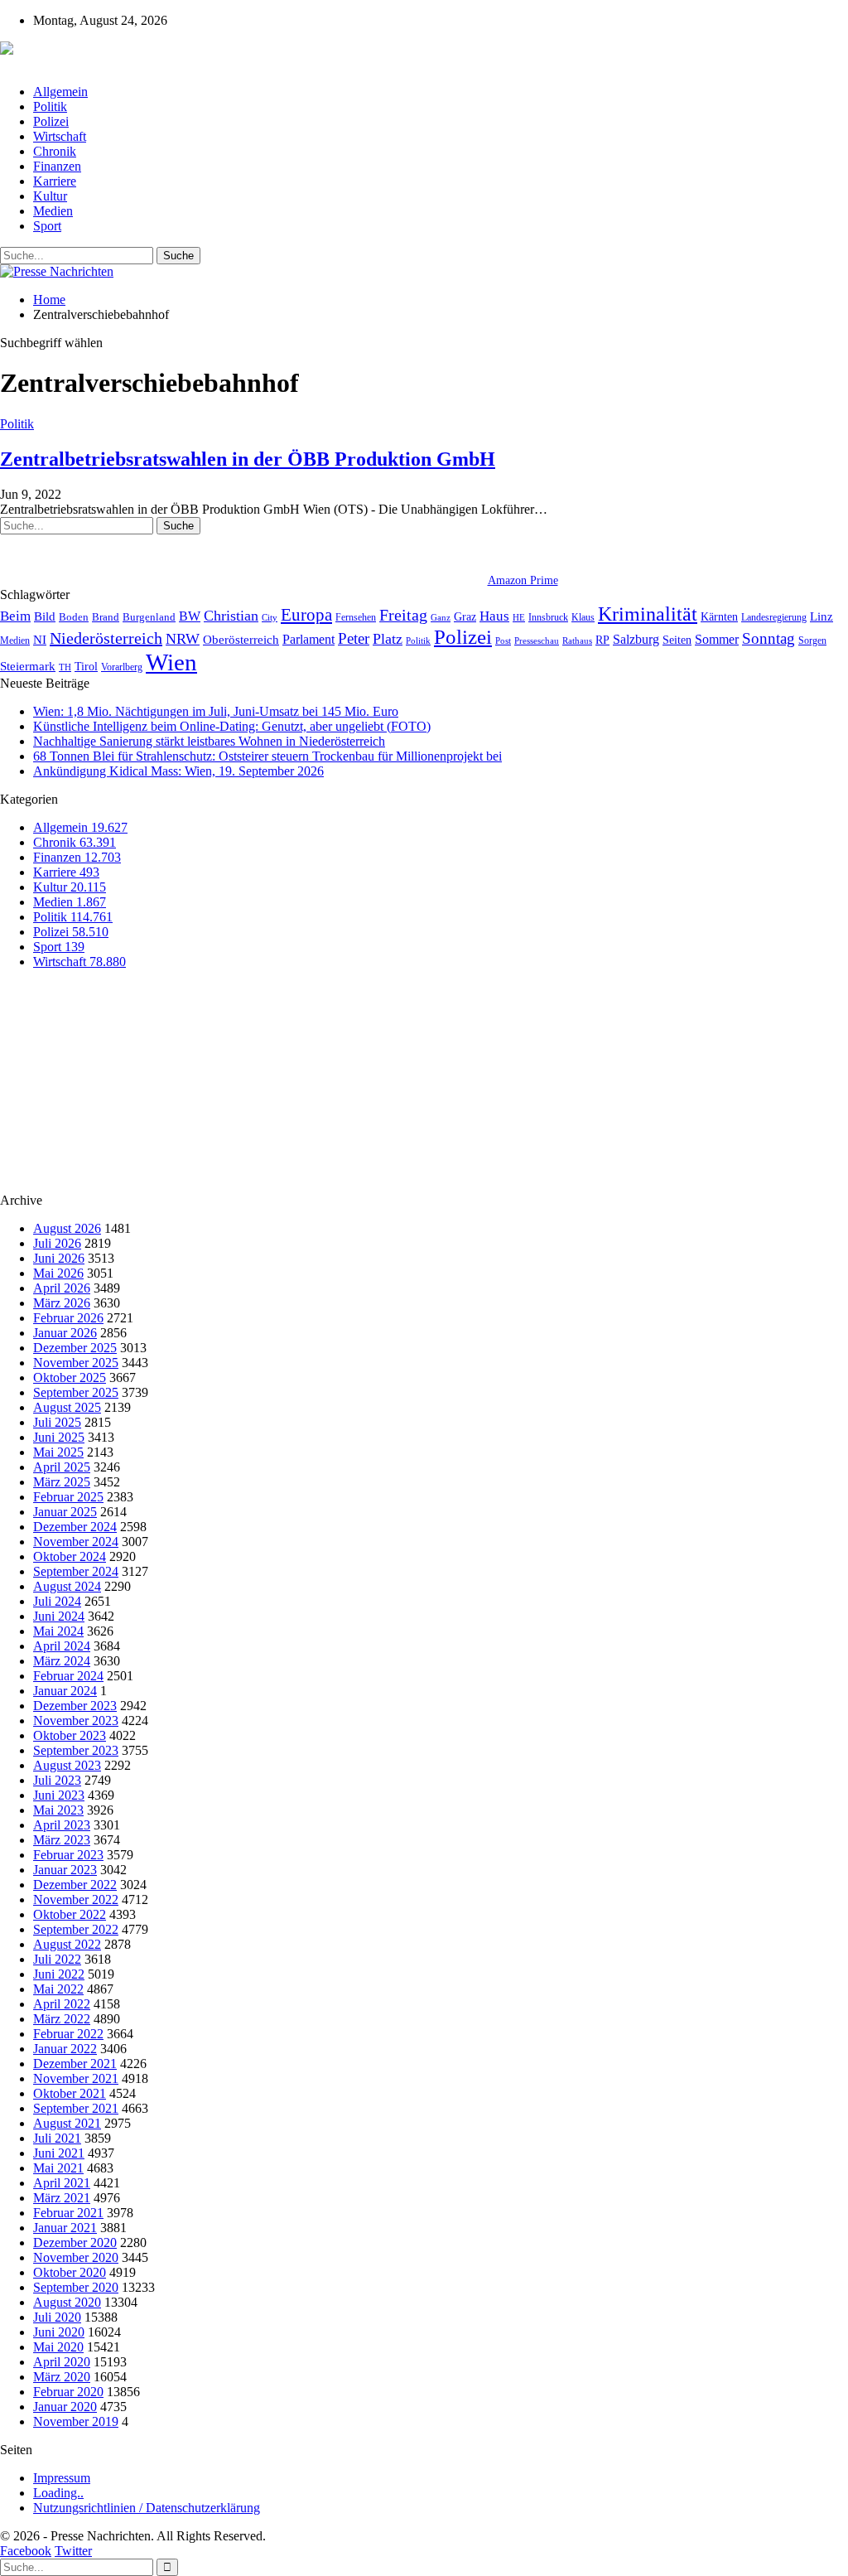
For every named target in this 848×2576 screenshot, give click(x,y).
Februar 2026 (68, 1318)
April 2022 (62, 2004)
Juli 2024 (57, 1601)
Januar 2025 (65, 1512)
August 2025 (67, 1407)
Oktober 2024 (70, 1556)
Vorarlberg (122, 667)
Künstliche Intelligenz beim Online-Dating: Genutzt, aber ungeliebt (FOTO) (232, 726)
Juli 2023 (57, 1780)
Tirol (86, 666)
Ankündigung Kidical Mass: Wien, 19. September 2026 (178, 771)
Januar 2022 (65, 2049)
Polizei (51, 121)
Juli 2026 (57, 1243)
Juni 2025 (59, 1437)
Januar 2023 (65, 1870)
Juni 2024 (59, 1616)
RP (602, 640)
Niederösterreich (106, 638)
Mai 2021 (58, 2168)
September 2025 (76, 1392)
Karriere (55, 181)
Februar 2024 (68, 1676)
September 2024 (76, 1571)
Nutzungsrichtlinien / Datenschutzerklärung (147, 2508)
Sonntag (768, 638)
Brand (106, 617)
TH (65, 667)
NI (40, 639)
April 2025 (62, 1467)
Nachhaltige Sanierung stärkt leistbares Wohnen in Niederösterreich (209, 741)
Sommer (717, 639)
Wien (171, 662)
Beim (15, 616)
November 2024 (76, 1542)
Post (503, 641)
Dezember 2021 (75, 2064)
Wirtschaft (60, 136)
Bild (45, 616)
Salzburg (636, 639)
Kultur (50, 196)
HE (519, 617)
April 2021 (62, 2183)
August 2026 (67, 1228)
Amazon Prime (523, 580)
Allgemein (60, 92)
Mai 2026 (58, 1273)
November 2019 (76, 2421)
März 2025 (62, 1482)
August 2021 (67, 2123)
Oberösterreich (241, 639)
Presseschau (537, 640)
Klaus (583, 617)
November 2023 (76, 1721)
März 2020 (62, 2377)
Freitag (403, 615)
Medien (53, 211)
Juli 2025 (57, 1422)
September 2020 (76, 2287)
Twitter (73, 2551)
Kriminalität (648, 614)
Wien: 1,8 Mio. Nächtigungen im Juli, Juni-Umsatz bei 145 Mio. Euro (216, 711)
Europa (306, 615)
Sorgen (812, 640)
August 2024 (67, 1586)
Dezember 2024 (75, 1527)
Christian (231, 616)
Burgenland (149, 617)
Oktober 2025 (70, 1377)
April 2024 (62, 1646)
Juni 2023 (59, 1795)
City (270, 617)
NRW (183, 639)
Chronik (55, 151)
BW (190, 616)
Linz (821, 616)
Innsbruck (548, 617)
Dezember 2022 (75, 1885)
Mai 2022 (58, 1989)
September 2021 (76, 2108)
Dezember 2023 (75, 1706)
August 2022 (67, 1944)
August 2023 (67, 1765)
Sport (47, 226)
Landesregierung (774, 617)
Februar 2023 (68, 1855)
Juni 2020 (59, 2332)
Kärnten (719, 616)
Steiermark (28, 666)
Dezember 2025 (75, 1348)
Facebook (26, 2551)
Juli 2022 (57, 1959)
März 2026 (62, 1303)
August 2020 (67, 2302)
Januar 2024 (65, 1691)
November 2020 (76, 2257)
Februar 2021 (68, 2213)
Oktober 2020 (70, 2272)
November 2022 (76, 1899)
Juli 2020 (57, 2317)
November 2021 (76, 2078)
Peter (354, 638)
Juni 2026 (59, 1258)
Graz (465, 616)
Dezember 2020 (75, 2243)
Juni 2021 (59, 2153)
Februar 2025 (68, 1497)
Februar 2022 (68, 2034)
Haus (494, 616)
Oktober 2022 (70, 1914)
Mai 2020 (58, 2347)
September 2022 (76, 1929)
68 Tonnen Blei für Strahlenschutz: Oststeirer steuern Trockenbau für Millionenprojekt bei (267, 756)
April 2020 (62, 2362)
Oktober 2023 (70, 1735)
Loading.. (58, 2493)
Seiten (677, 640)
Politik (50, 106)
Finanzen (57, 166)
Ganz (441, 617)
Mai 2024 (58, 1631)
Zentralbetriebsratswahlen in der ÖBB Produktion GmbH (248, 459)
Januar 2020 (65, 2407)
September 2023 (76, 1750)
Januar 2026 (65, 1333)
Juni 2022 (59, 1974)
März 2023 (62, 1840)
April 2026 (62, 1288)
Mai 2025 (58, 1452)
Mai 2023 (58, 1810)
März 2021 (62, 2198)
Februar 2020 (68, 2392)
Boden (74, 617)
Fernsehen (356, 617)
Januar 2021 (65, 2228)
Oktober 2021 (70, 2093)
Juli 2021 (57, 2138)
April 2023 (62, 1825)
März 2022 (62, 2019)
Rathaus (577, 641)
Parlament (308, 639)
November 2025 (76, 1363)
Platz (388, 639)
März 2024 (62, 1661)
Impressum (62, 2478)
